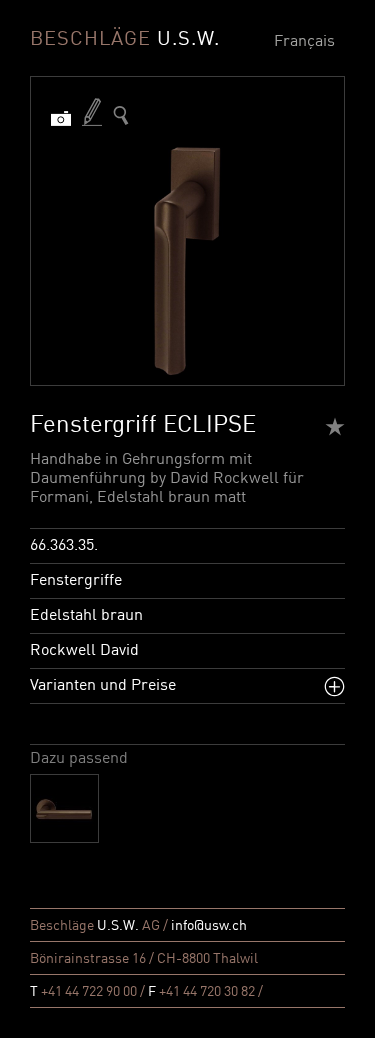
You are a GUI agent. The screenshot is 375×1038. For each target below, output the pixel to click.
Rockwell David (84, 651)
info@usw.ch (209, 926)
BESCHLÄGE (125, 40)
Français (304, 42)
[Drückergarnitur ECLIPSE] (64, 808)
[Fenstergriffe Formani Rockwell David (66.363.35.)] (121, 115)
